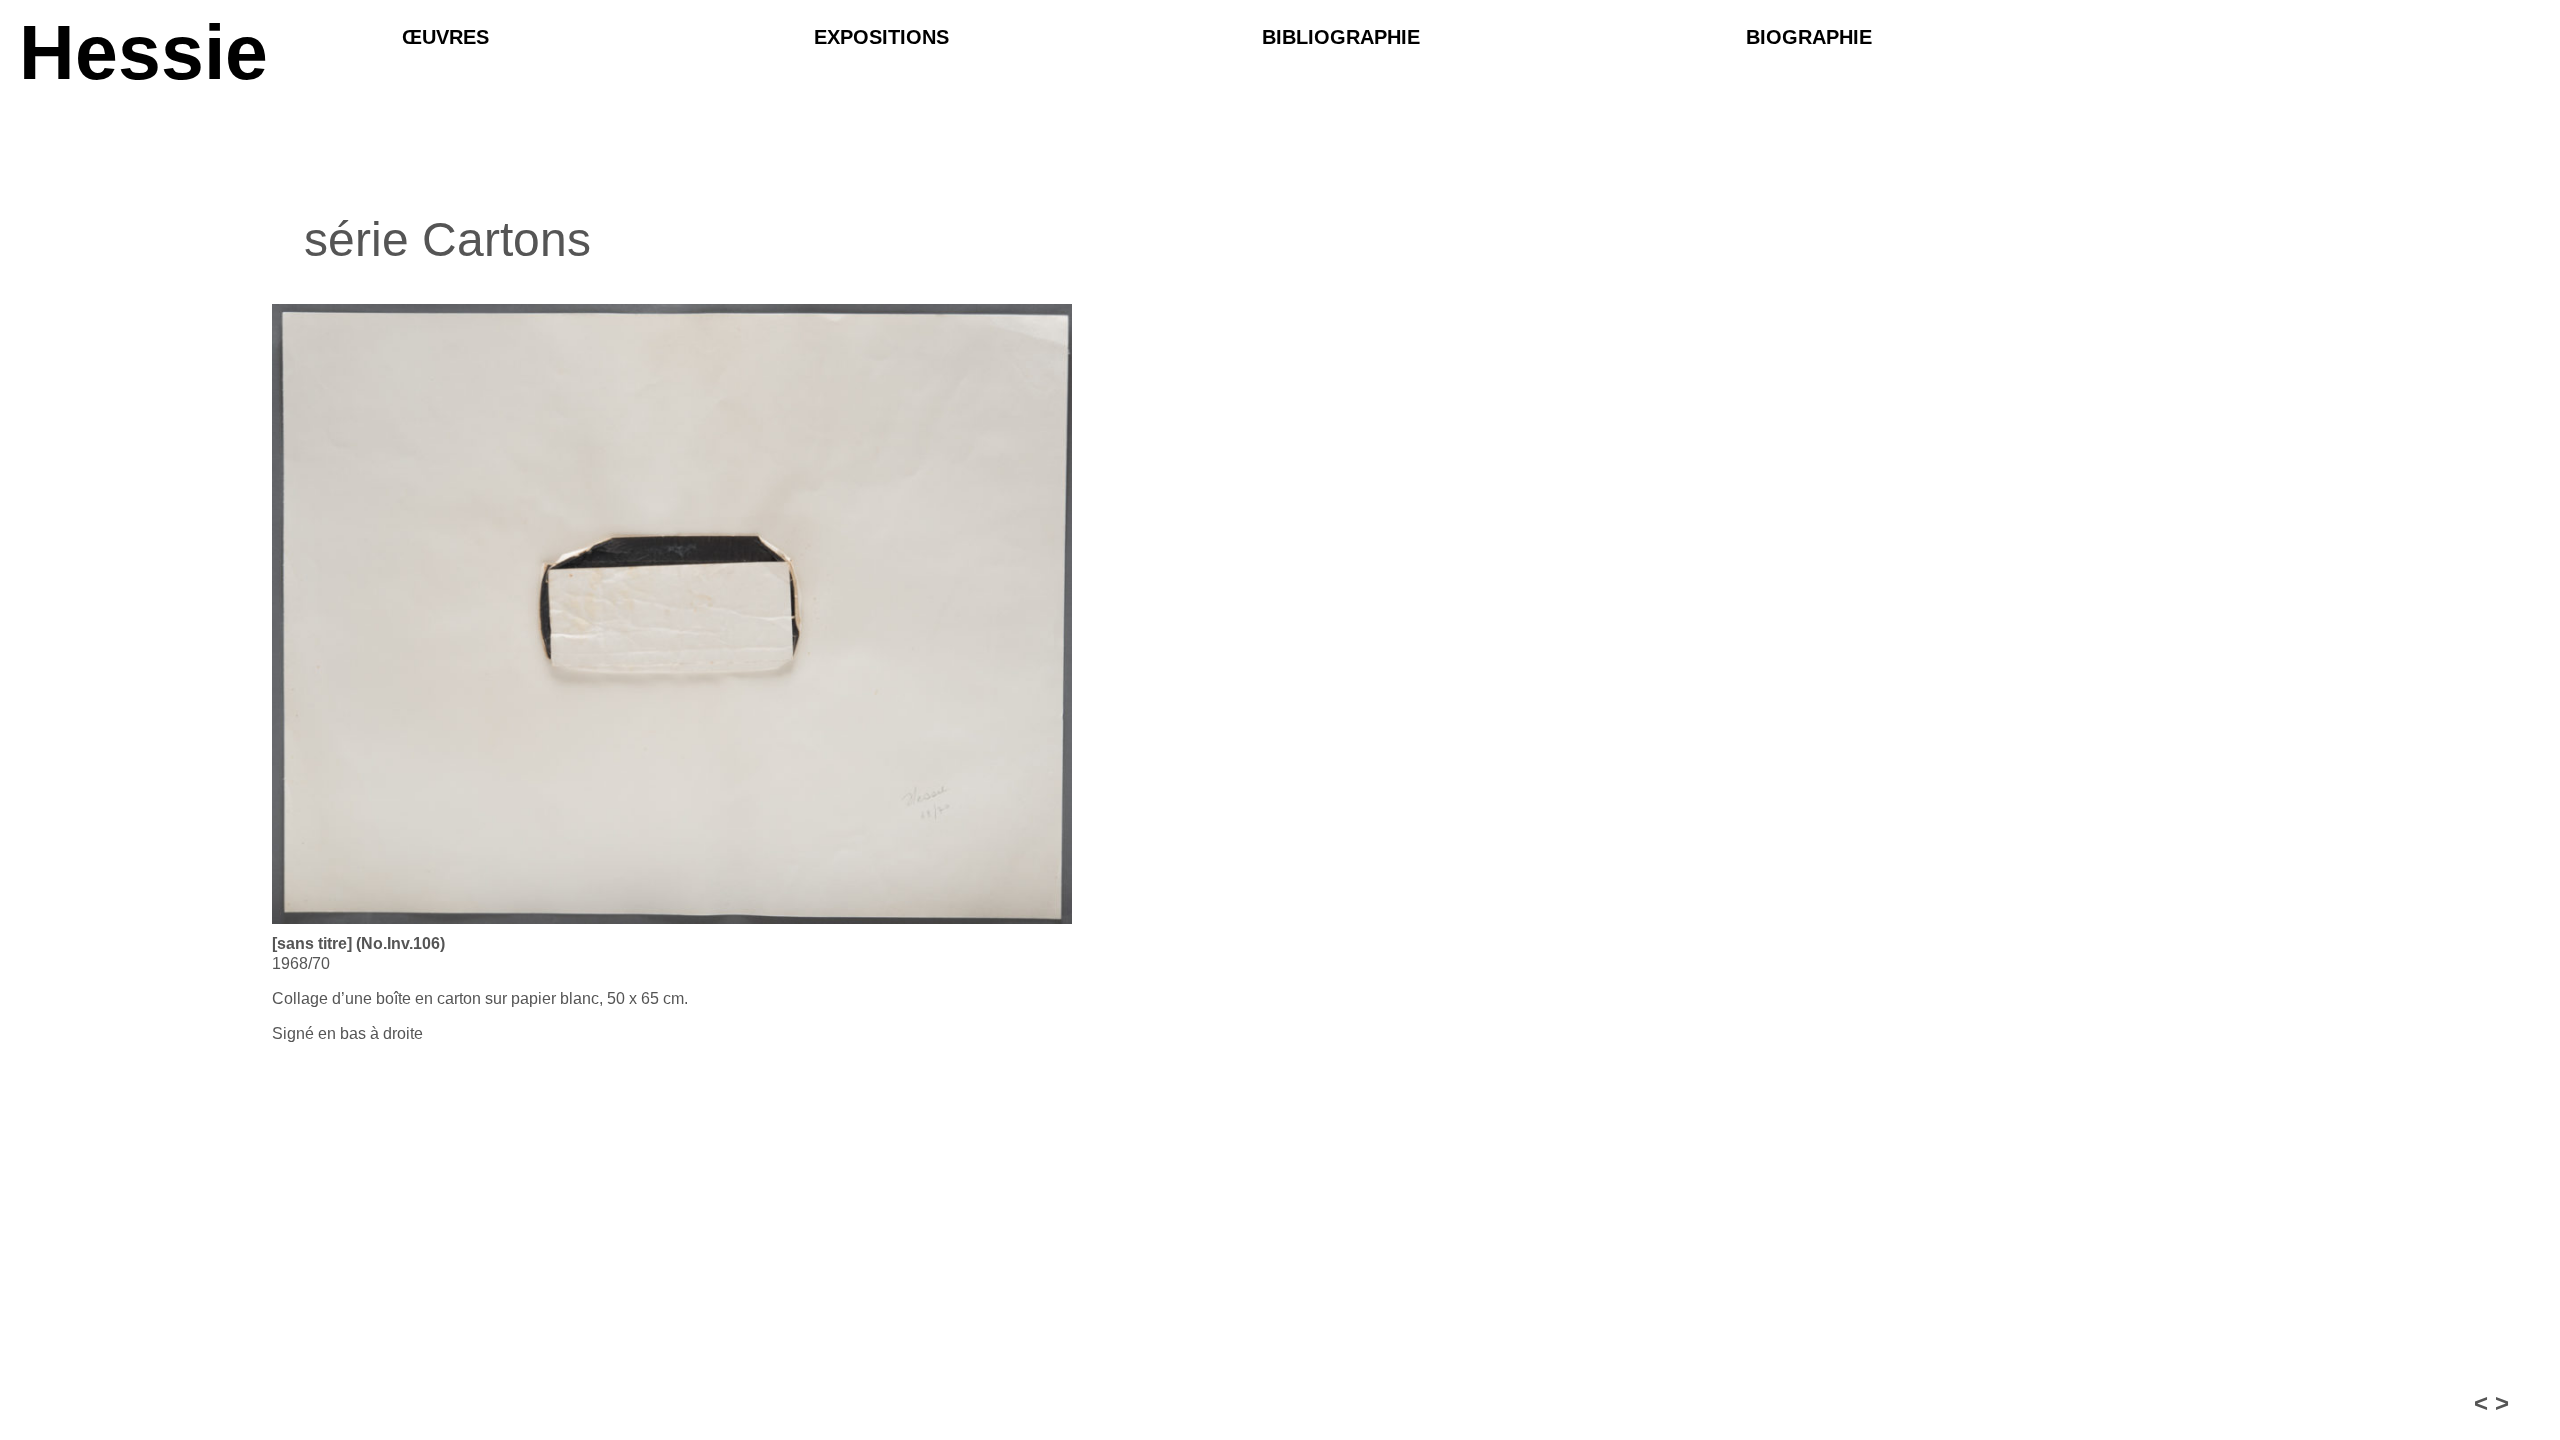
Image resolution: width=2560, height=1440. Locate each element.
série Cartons (447, 239)
